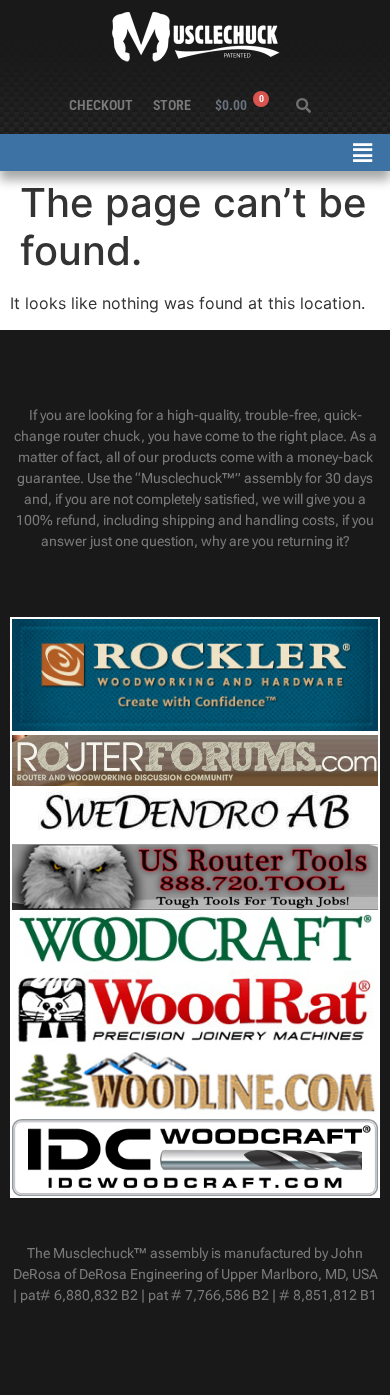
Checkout (101, 105)
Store (172, 105)
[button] (363, 152)
